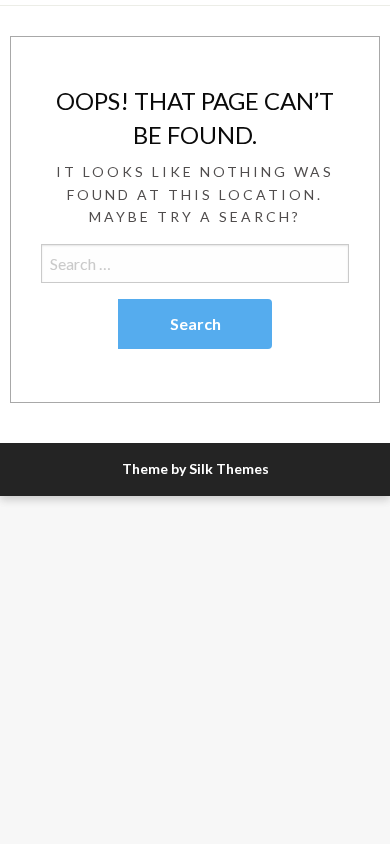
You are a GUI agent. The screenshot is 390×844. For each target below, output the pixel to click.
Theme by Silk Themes (195, 468)
